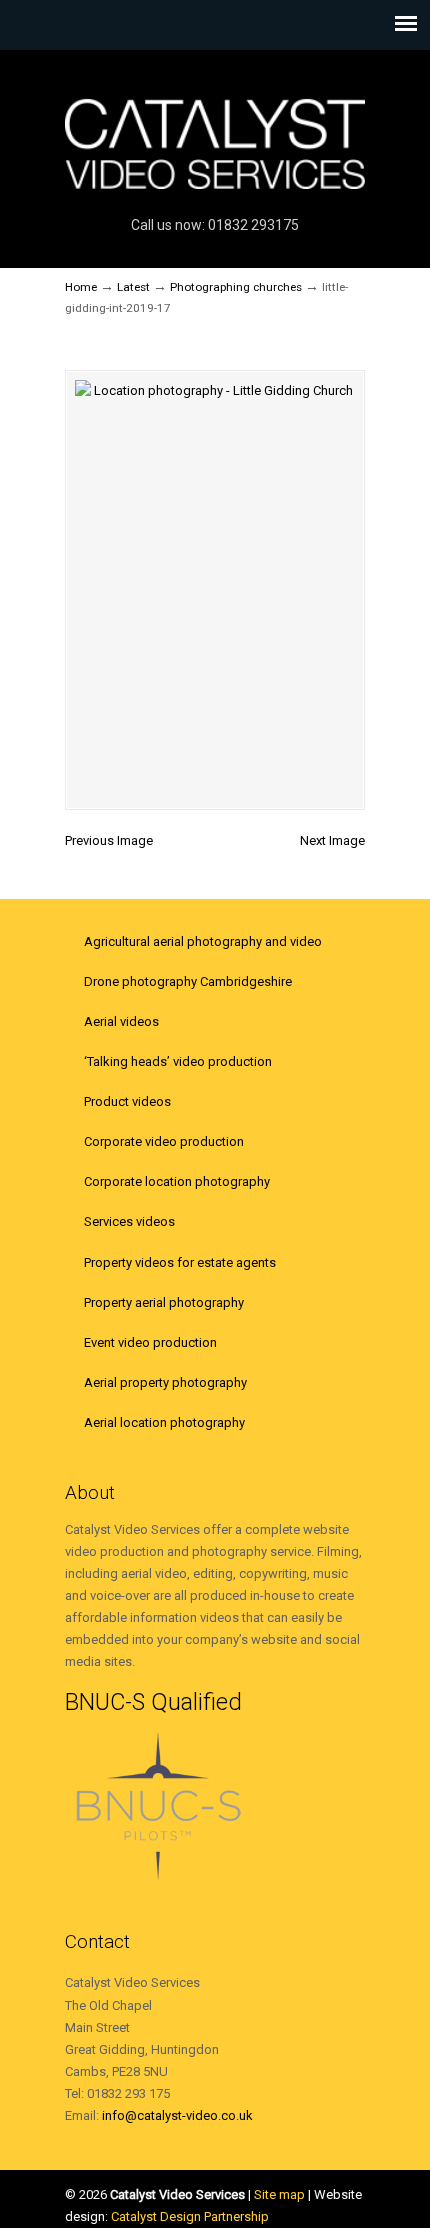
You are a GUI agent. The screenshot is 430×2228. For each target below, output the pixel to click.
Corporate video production (164, 1141)
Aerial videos (121, 1021)
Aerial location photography (164, 1422)
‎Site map (279, 2194)
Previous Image (109, 840)
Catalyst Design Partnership (190, 2216)
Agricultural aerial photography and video (203, 941)
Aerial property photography (165, 1382)
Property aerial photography (164, 1302)
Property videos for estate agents (180, 1262)
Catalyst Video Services (215, 131)
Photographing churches (236, 287)
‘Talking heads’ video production (178, 1061)
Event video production (150, 1342)
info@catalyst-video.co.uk (177, 2115)
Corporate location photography (177, 1181)
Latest (133, 287)
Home (81, 287)
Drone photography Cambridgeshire (188, 981)
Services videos (129, 1221)
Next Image (332, 840)
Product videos (127, 1101)
